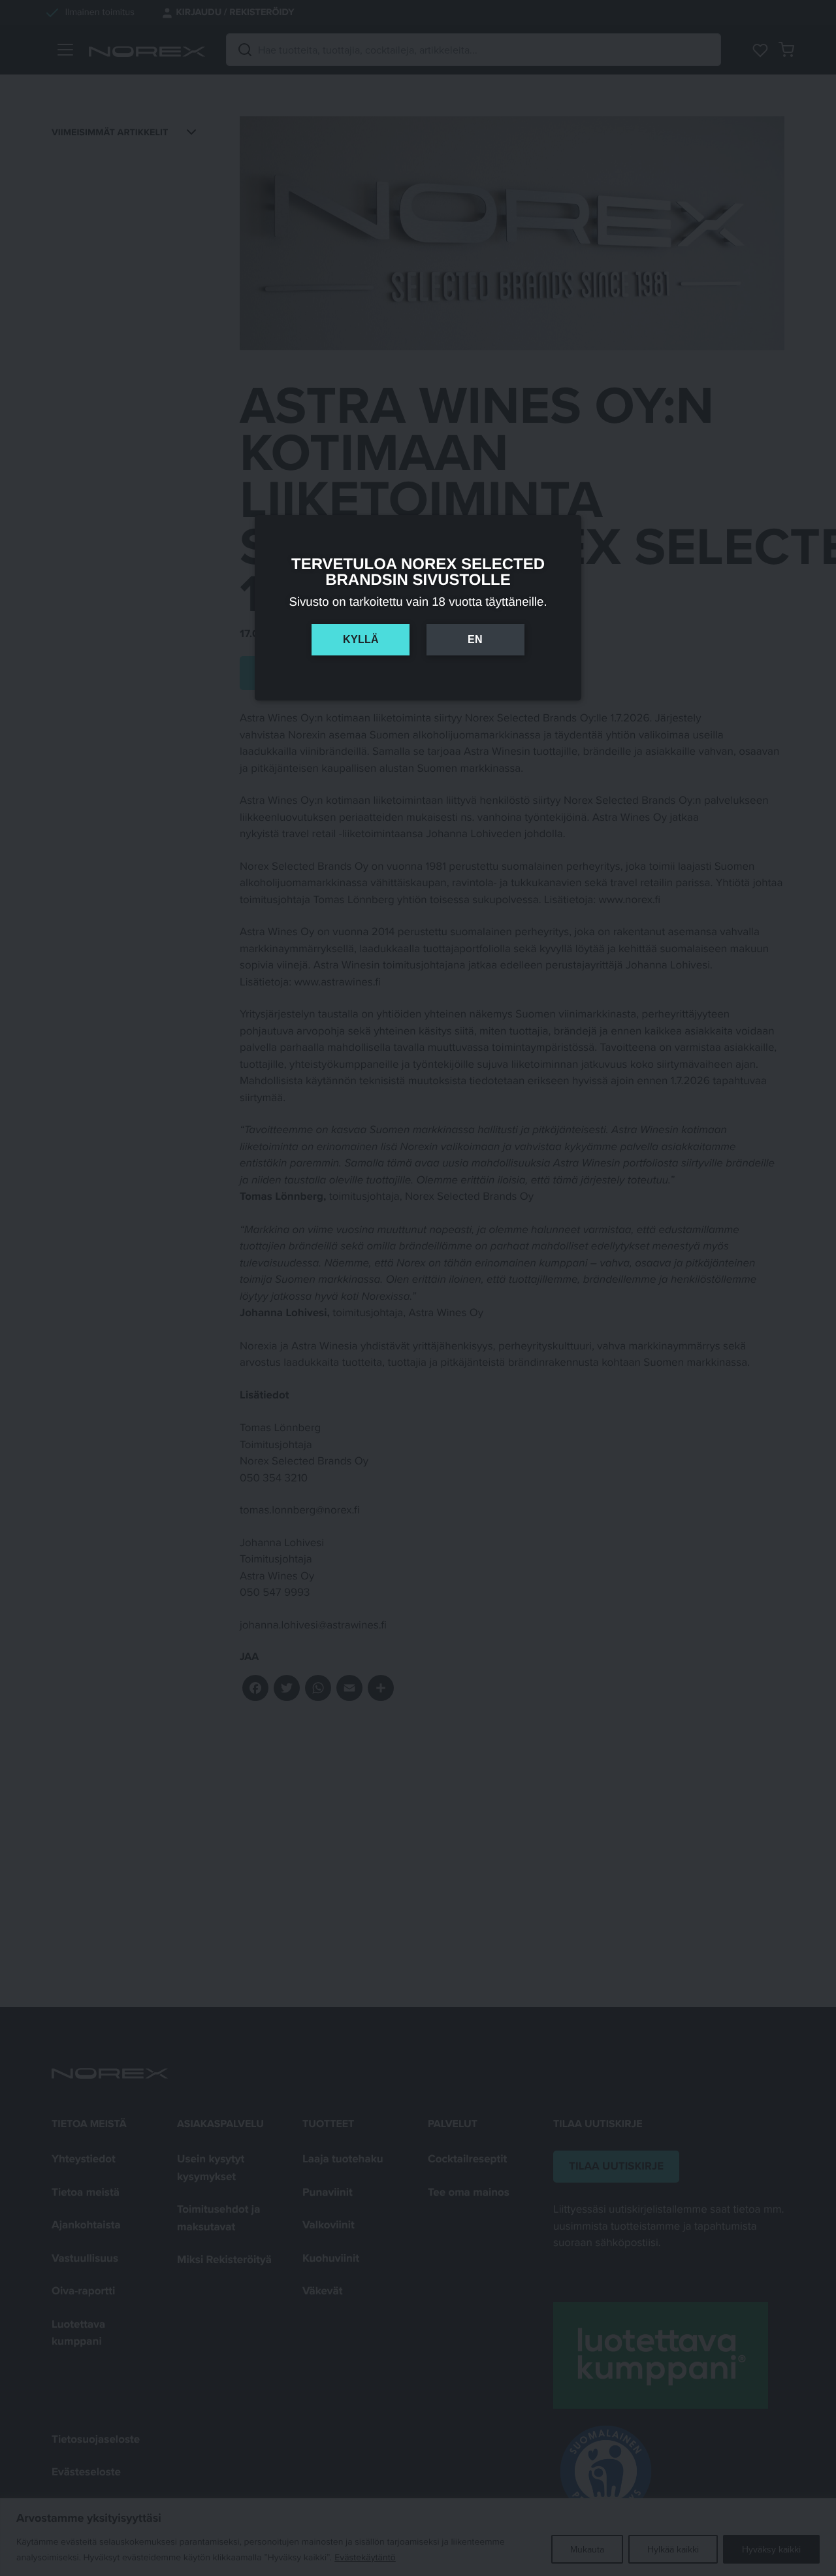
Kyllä (361, 639)
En (475, 639)
